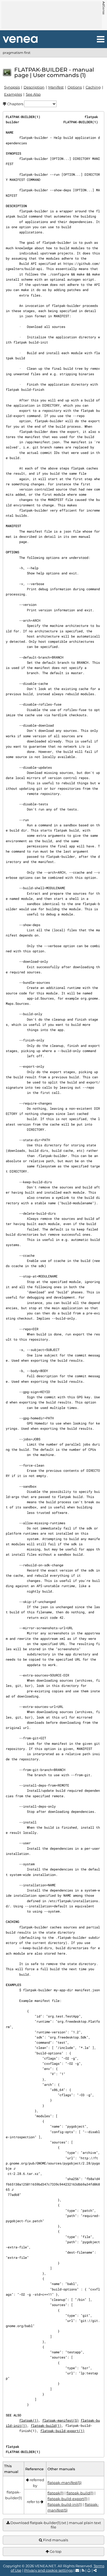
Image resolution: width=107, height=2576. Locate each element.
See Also (33, 94)
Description (34, 87)
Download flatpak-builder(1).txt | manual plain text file (55, 2525)
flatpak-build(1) (46, 2425)
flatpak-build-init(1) (65, 2504)
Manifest (56, 87)
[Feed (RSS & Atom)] (83, 2570)
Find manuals (55, 2540)
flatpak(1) (29, 2420)
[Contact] (77, 2570)
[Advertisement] (52, 15)
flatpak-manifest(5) (60, 2420)
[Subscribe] (89, 2570)
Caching (93, 87)
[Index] (20, 39)
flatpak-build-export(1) (62, 2431)
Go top (55, 2551)
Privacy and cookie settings (48, 2570)
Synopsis (12, 87)
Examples (13, 94)
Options (75, 87)
